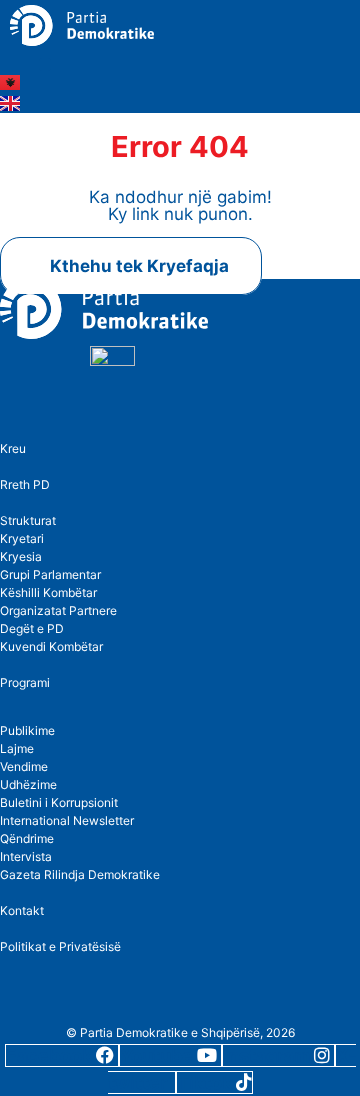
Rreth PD (25, 484)
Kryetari (22, 538)
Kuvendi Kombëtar (51, 646)
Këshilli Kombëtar (48, 592)
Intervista (26, 856)
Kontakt (22, 910)
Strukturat (28, 520)
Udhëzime (28, 784)
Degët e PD (32, 628)
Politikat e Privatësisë (60, 946)
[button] (45, 64)
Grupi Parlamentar (50, 574)
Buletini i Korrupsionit (59, 802)
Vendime (24, 766)
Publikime (27, 730)
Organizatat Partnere (58, 610)
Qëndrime (27, 838)
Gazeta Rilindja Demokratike (80, 874)
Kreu (13, 448)
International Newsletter (67, 820)
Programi (25, 682)
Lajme (17, 748)
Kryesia (21, 556)
